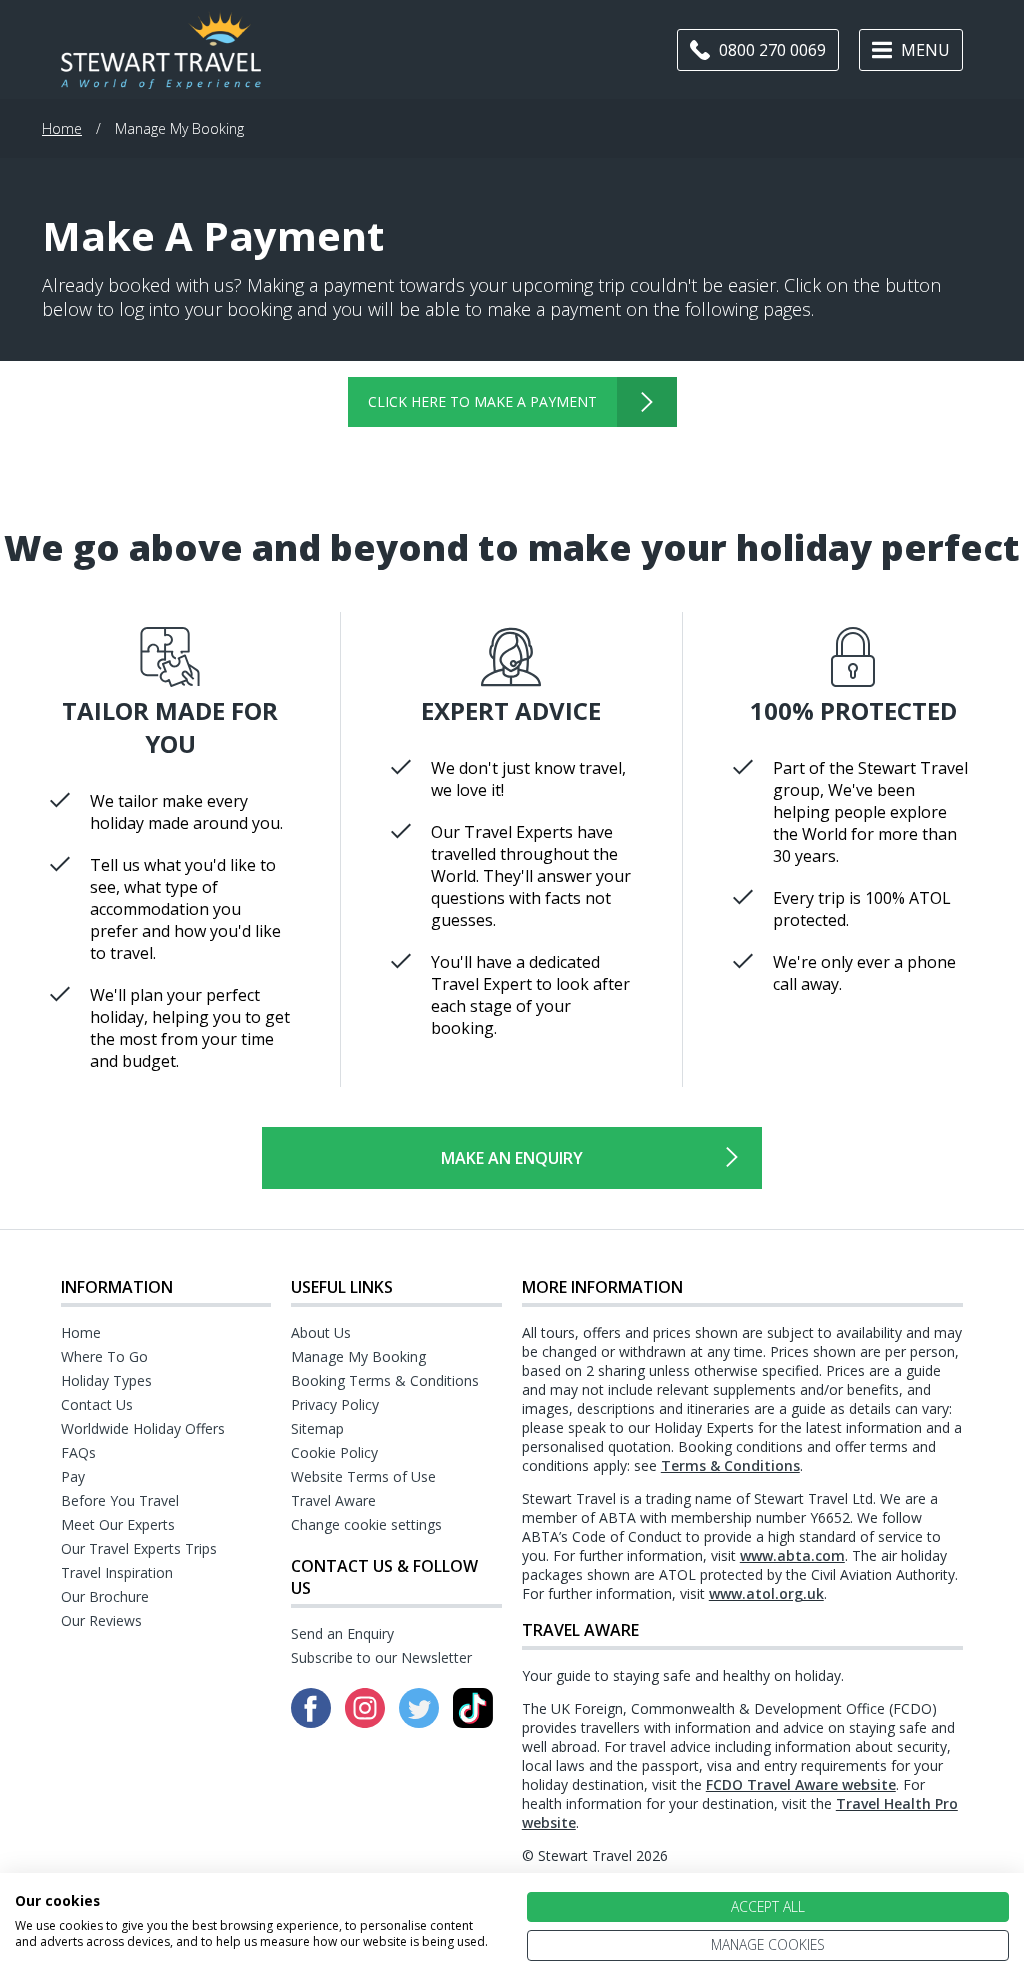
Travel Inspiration (117, 1572)
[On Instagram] (367, 1722)
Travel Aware (333, 1500)
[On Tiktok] (473, 1722)
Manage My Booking (358, 1356)
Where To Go (104, 1356)
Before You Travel (120, 1500)
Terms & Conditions (730, 1465)
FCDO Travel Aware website (801, 1784)
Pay (73, 1476)
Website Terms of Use (363, 1476)
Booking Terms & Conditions (385, 1380)
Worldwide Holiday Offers (143, 1428)
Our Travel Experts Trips (139, 1548)
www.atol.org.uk (766, 1593)
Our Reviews (101, 1620)
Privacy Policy (335, 1404)
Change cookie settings (366, 1524)
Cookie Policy (334, 1452)
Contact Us (97, 1404)
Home (62, 128)
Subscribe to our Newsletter (381, 1657)
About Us (321, 1332)
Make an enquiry (512, 1158)
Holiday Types (106, 1380)
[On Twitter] (421, 1722)
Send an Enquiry (342, 1633)
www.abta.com (792, 1555)
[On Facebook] (313, 1722)
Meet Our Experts (118, 1524)
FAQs (78, 1452)
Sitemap (317, 1428)
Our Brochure (105, 1596)
